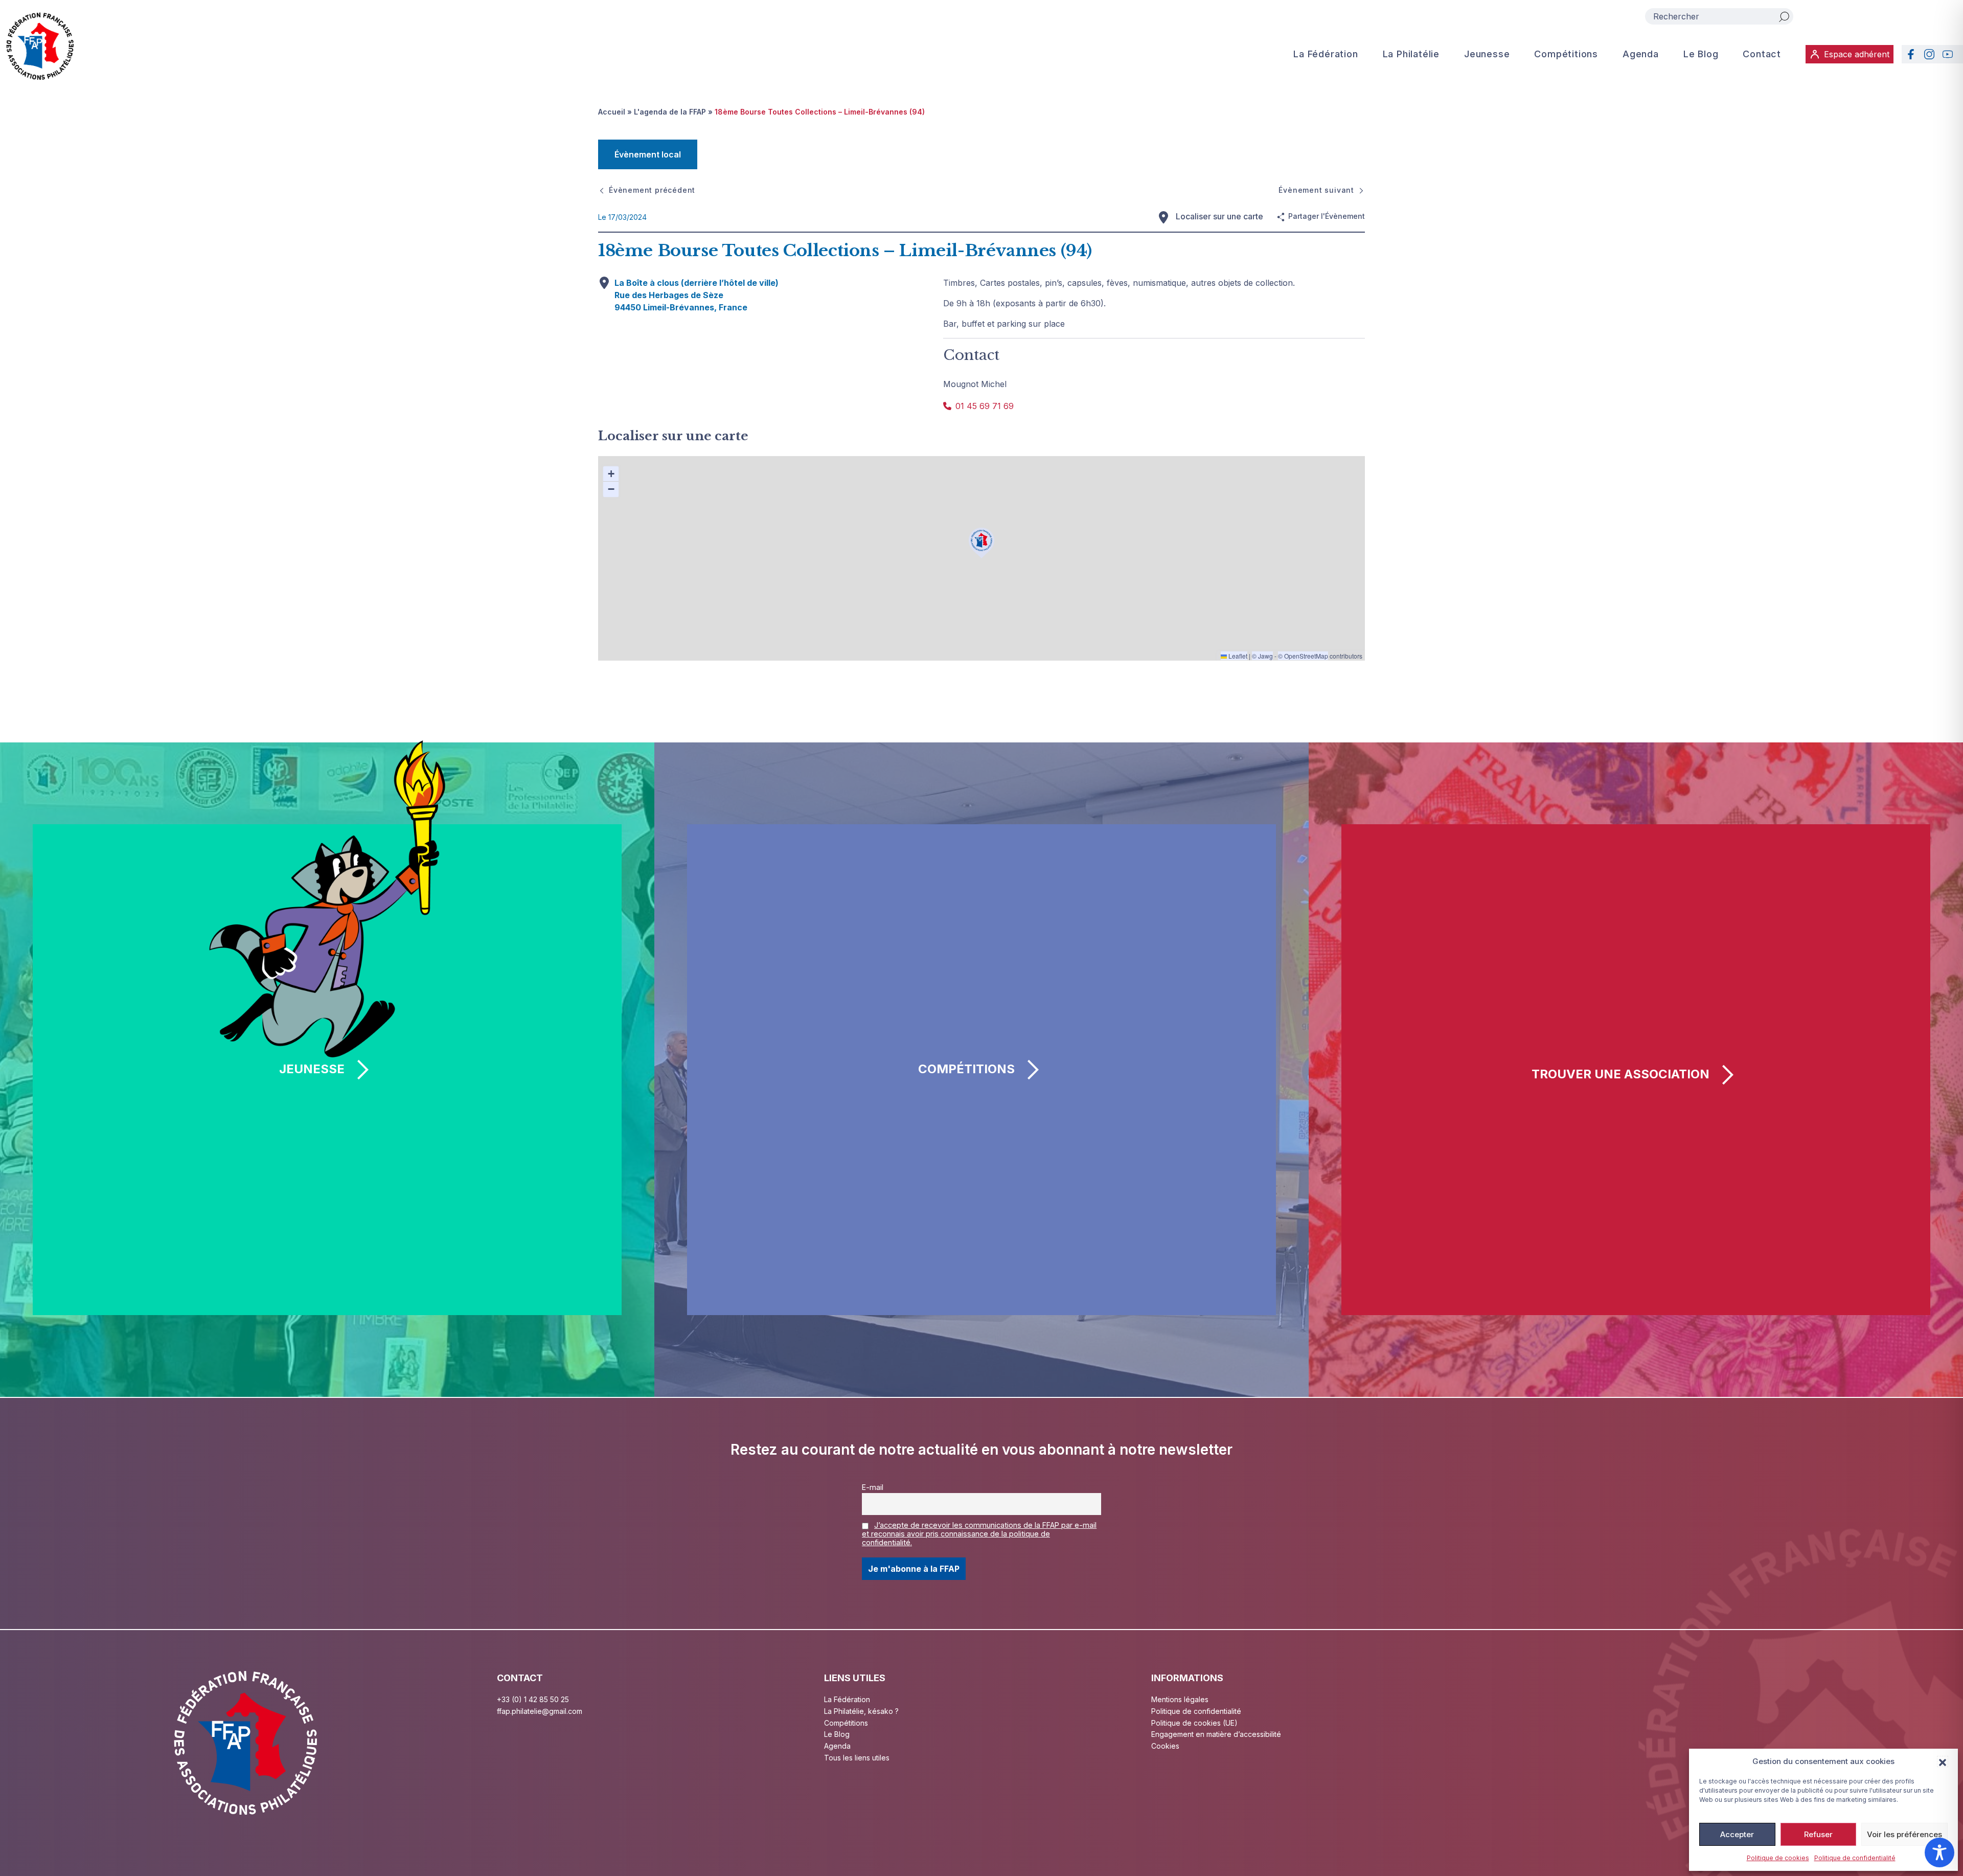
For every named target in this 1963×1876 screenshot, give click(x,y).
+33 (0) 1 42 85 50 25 (533, 1699)
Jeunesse (1487, 54)
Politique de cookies (1778, 1858)
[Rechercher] (1784, 16)
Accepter (1737, 1834)
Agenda (1641, 54)
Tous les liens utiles (857, 1758)
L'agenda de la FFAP (670, 112)
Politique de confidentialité (1855, 1858)
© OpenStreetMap (1303, 656)
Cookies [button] (1165, 1746)
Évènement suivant (1316, 190)
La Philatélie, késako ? (861, 1711)
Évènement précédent (652, 190)
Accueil (612, 112)
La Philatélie (1411, 54)
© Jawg (1262, 656)
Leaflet (1237, 656)
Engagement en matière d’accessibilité (1216, 1734)
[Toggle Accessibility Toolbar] (1939, 1852)
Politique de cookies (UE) (1194, 1723)
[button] (1943, 1761)
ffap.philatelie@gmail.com (540, 1711)
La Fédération (1326, 54)
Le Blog (1701, 54)
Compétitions (1566, 54)
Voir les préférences (1904, 1834)
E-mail (873, 1487)
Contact (1762, 54)
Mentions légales (1180, 1699)
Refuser (1818, 1834)
